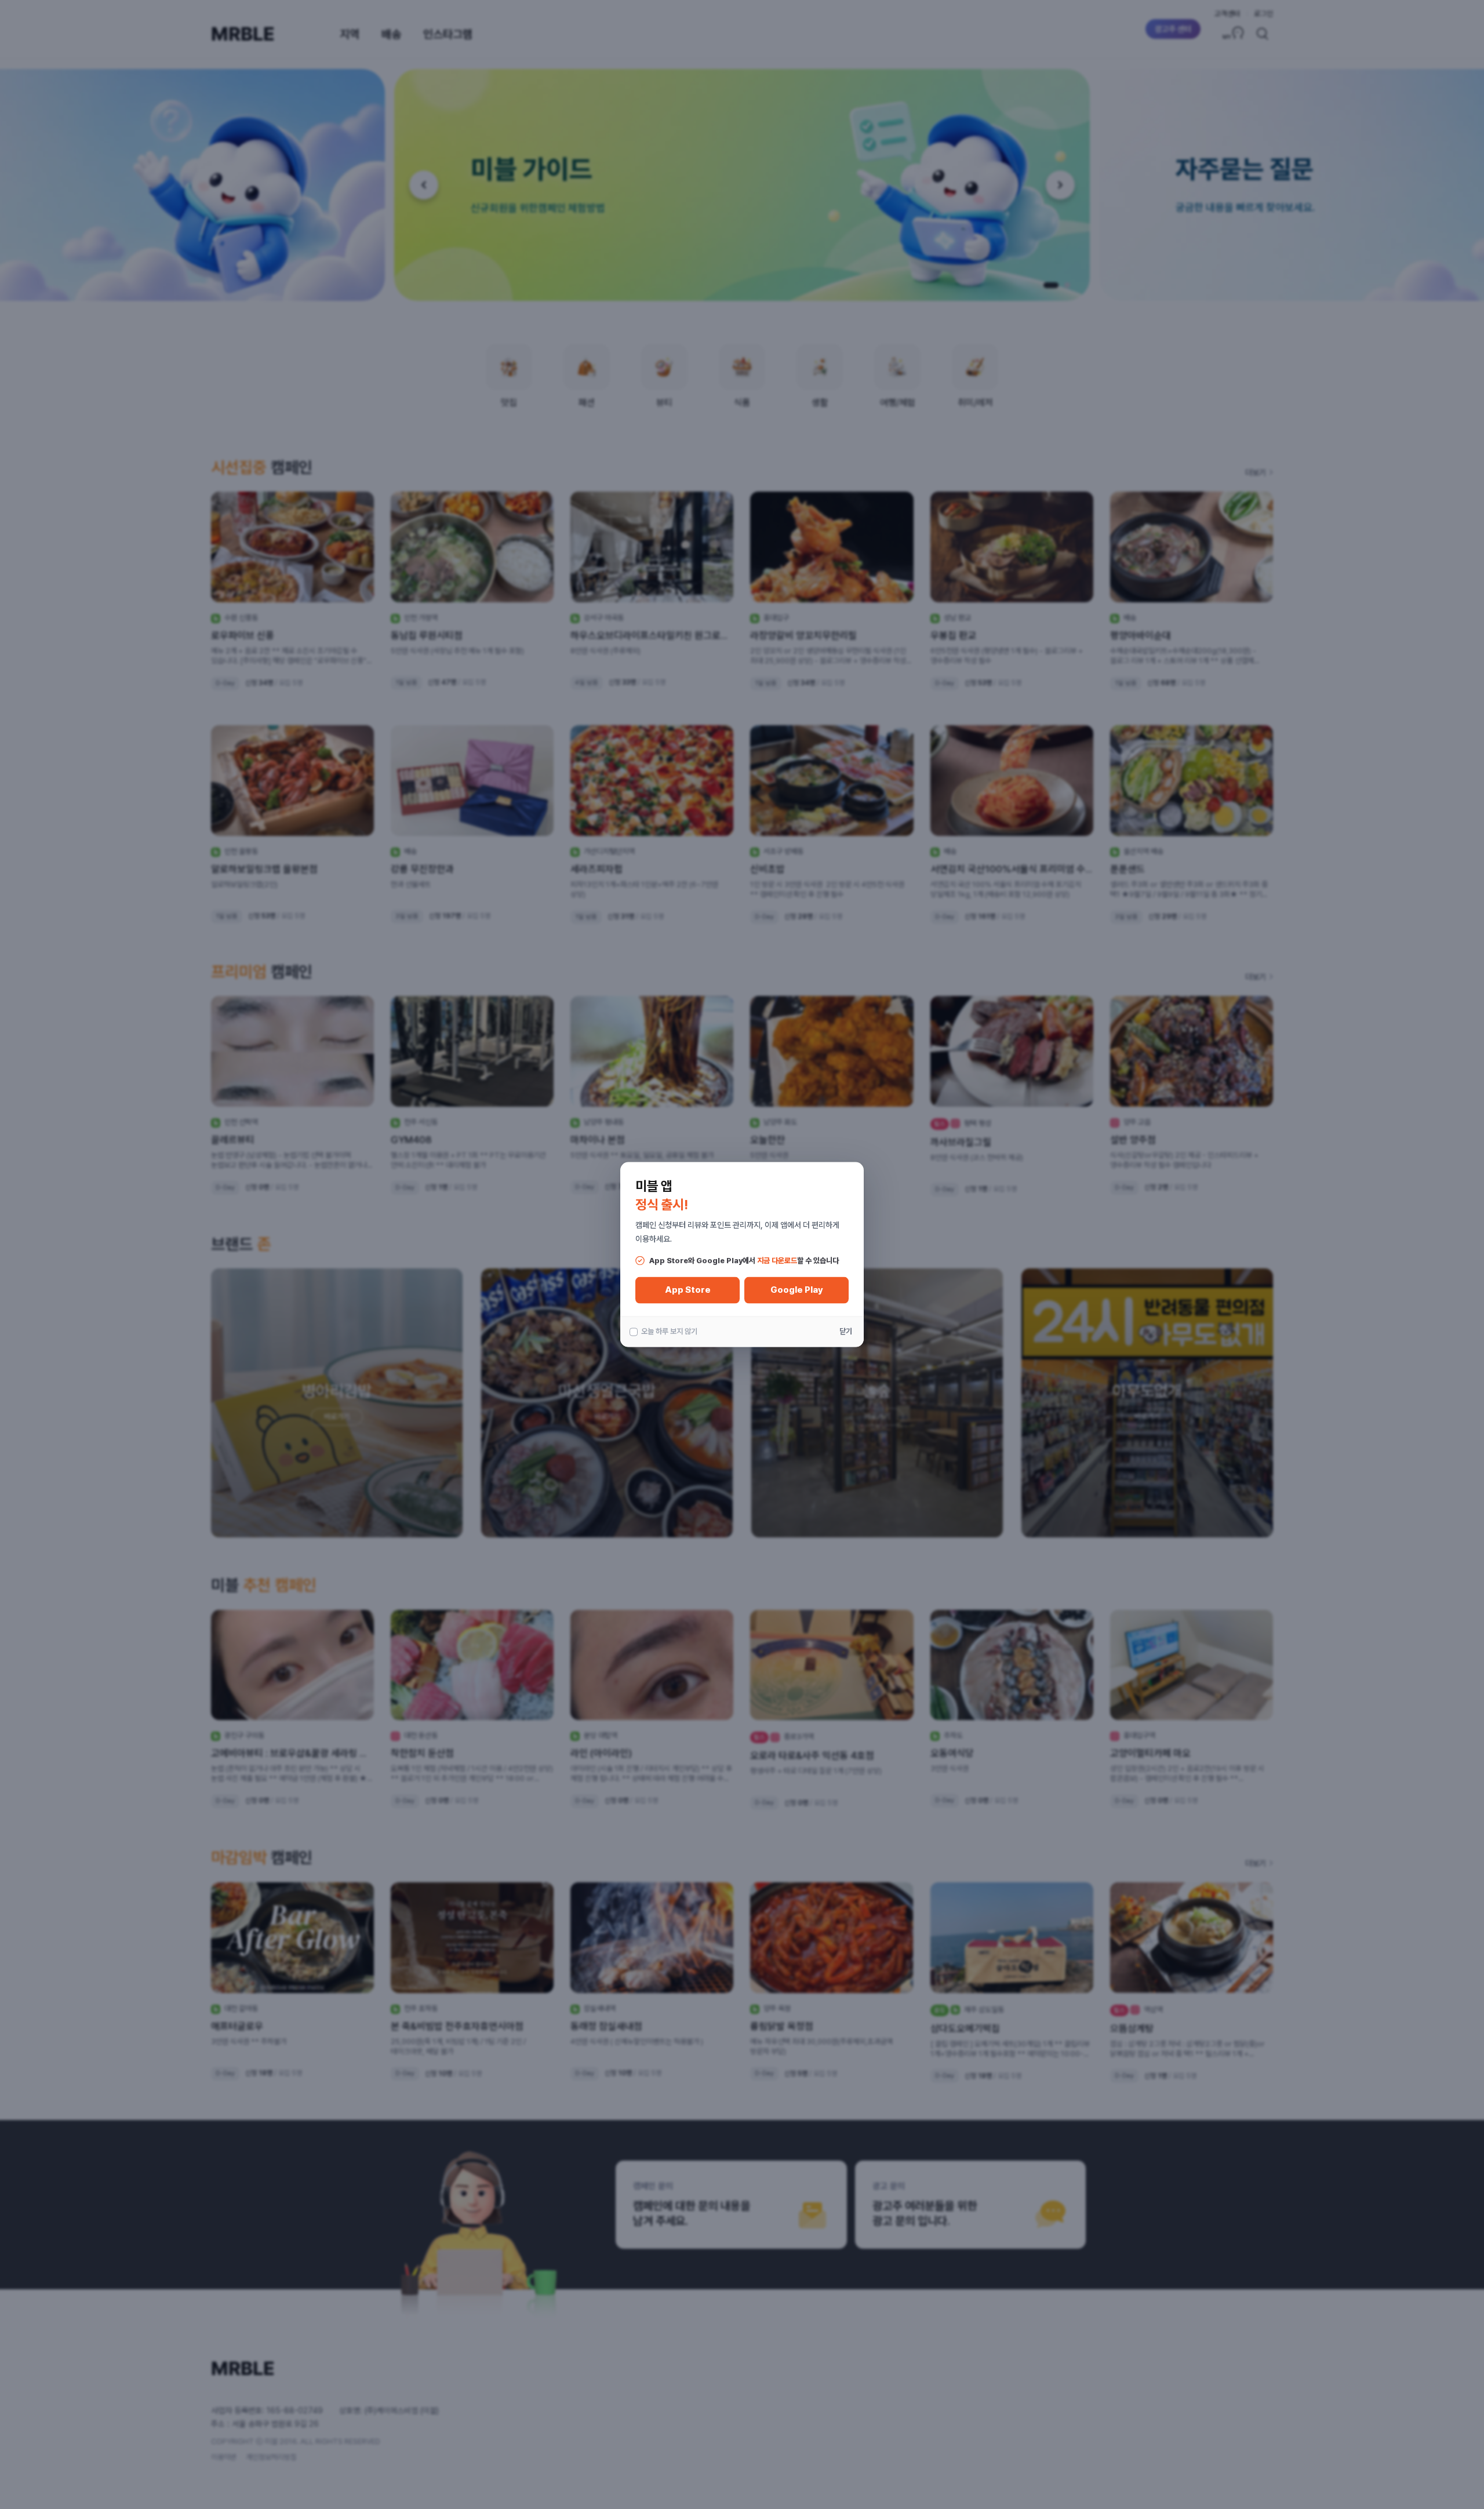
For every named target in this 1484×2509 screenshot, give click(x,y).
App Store (688, 1290)
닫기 (846, 1331)
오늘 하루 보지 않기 (669, 1331)
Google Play (797, 1290)
